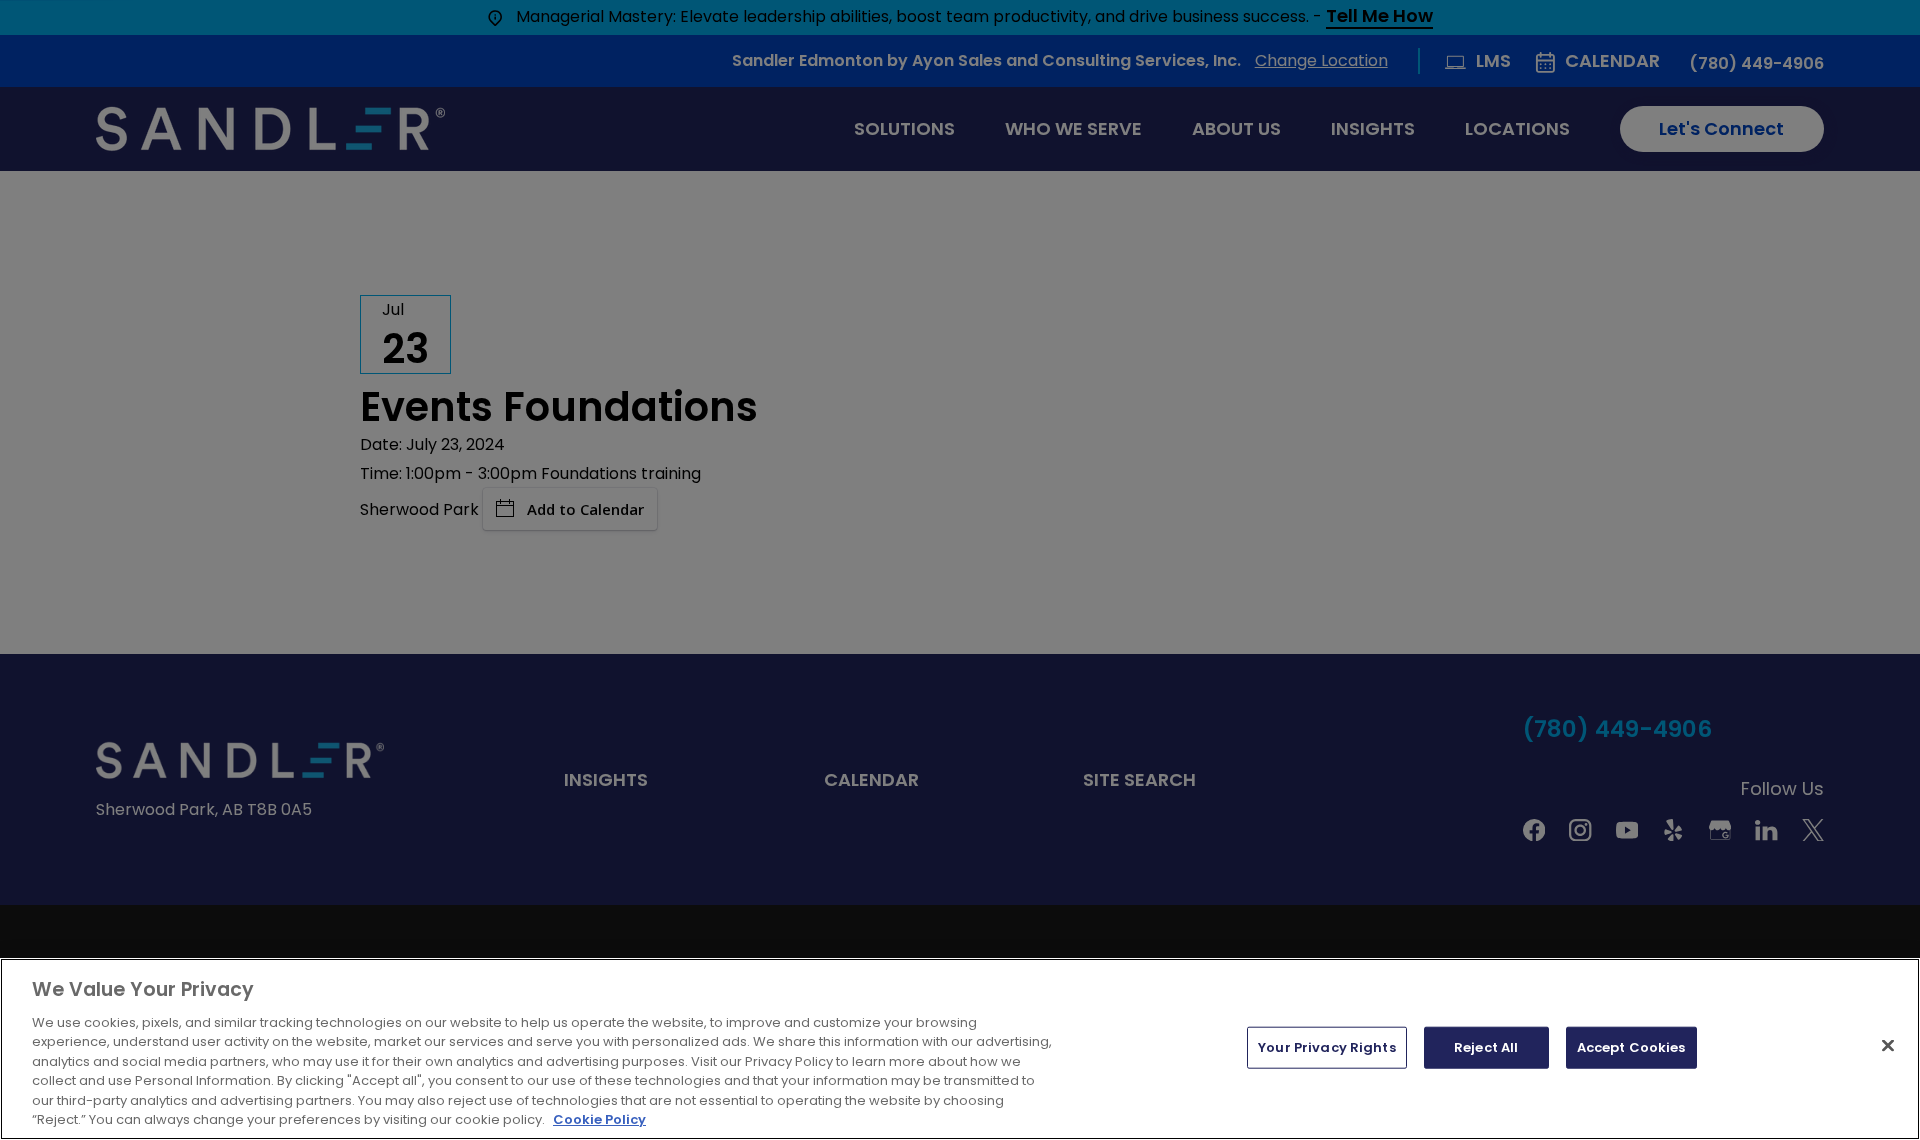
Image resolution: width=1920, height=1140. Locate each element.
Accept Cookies (1631, 1047)
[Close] (1888, 1045)
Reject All (1486, 1047)
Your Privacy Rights (1326, 1047)
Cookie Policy (599, 1119)
